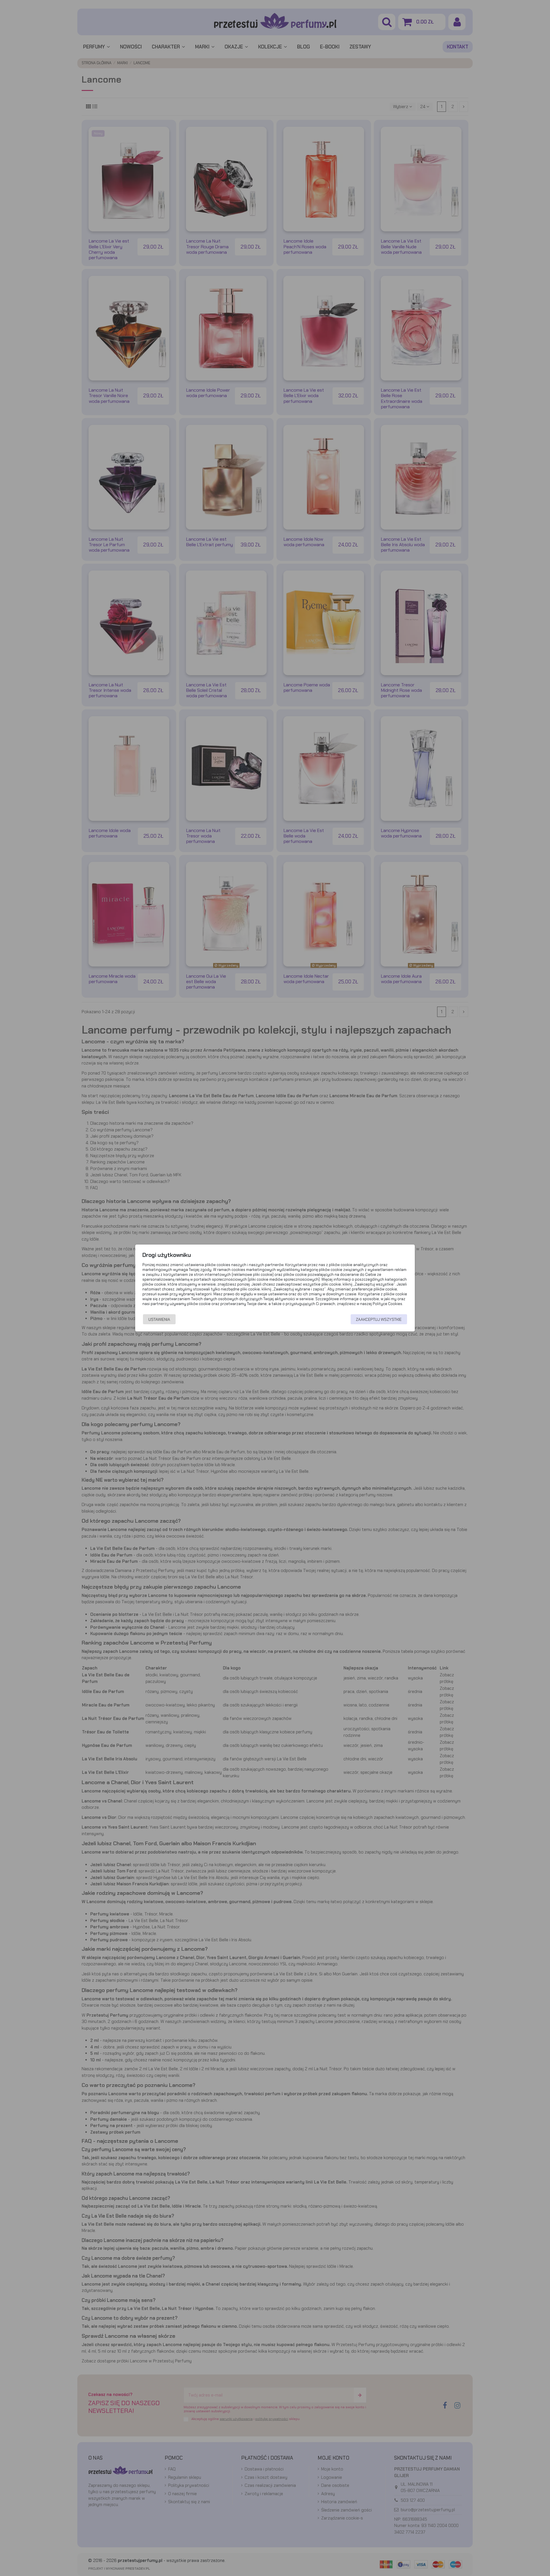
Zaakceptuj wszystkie (379, 1319)
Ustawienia (159, 1319)
